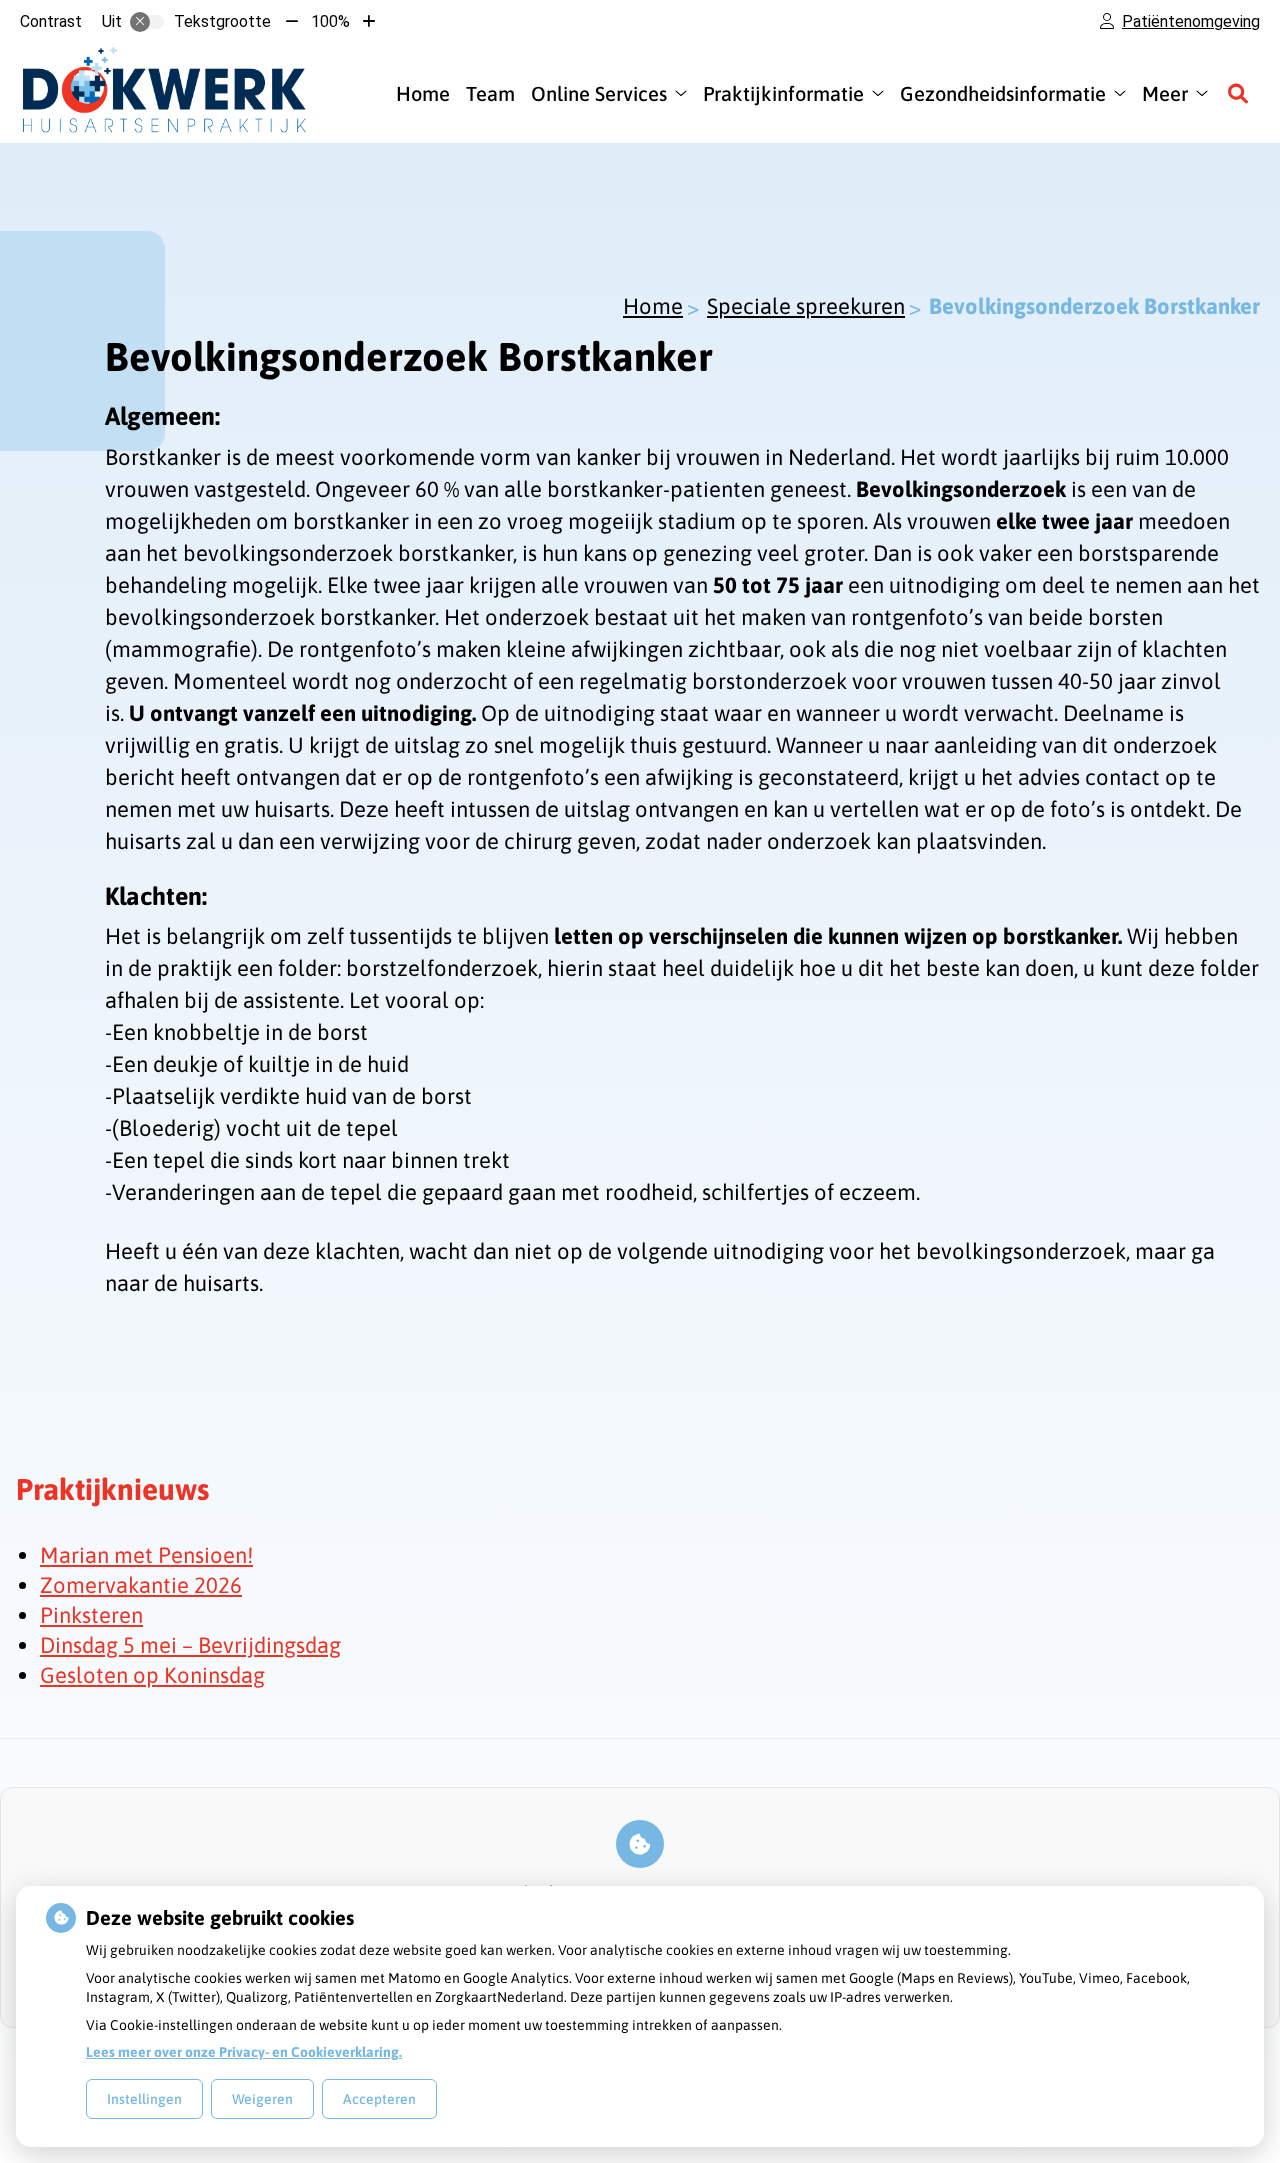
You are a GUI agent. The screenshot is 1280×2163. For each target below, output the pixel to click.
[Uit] (147, 22)
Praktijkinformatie (783, 93)
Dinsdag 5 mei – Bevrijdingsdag (190, 1645)
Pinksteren (91, 1615)
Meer (1165, 93)
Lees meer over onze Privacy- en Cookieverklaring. (244, 2052)
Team (490, 93)
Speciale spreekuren (806, 306)
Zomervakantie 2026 (141, 1585)
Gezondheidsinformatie (1003, 93)
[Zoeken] (1238, 93)
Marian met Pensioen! (146, 1555)
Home (423, 93)
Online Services (599, 93)
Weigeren (262, 2099)
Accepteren (379, 2099)
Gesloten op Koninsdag (152, 1675)
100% (330, 21)
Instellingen (144, 2099)
